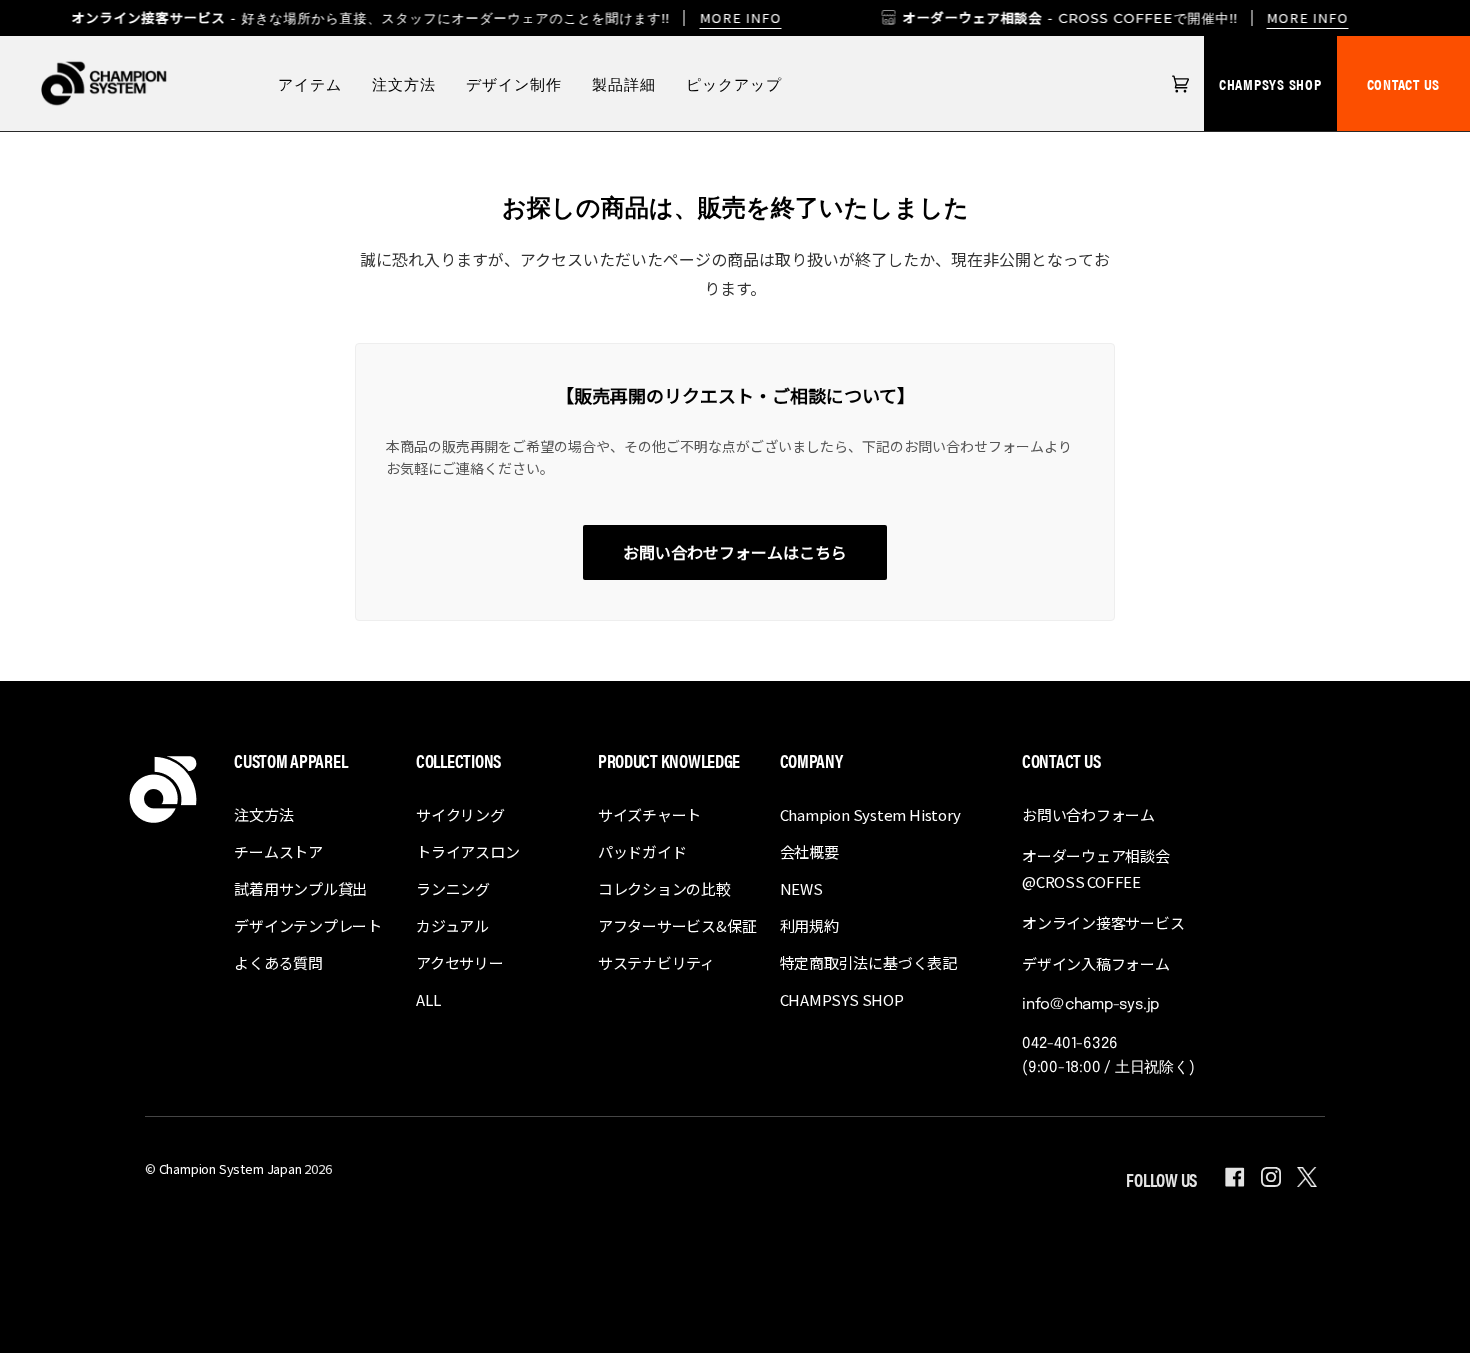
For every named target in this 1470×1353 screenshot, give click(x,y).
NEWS (801, 888)
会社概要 (809, 851)
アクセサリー (460, 962)
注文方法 (263, 814)
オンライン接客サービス (1103, 922)
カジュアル (452, 925)
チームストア (278, 851)
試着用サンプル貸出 (300, 888)
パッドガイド (642, 851)
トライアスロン (467, 851)
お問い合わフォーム (1088, 814)
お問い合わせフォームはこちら (735, 552)
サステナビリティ (656, 962)
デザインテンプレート (308, 925)
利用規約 (809, 925)
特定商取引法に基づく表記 (868, 962)
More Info (1308, 17)
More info (740, 17)
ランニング (453, 888)
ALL (428, 999)
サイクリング (460, 814)
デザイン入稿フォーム (1096, 963)
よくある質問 (278, 962)
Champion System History (870, 814)
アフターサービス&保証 (677, 925)
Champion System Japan (230, 1168)
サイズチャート (649, 814)
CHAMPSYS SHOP (1270, 83)
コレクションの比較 (664, 888)
